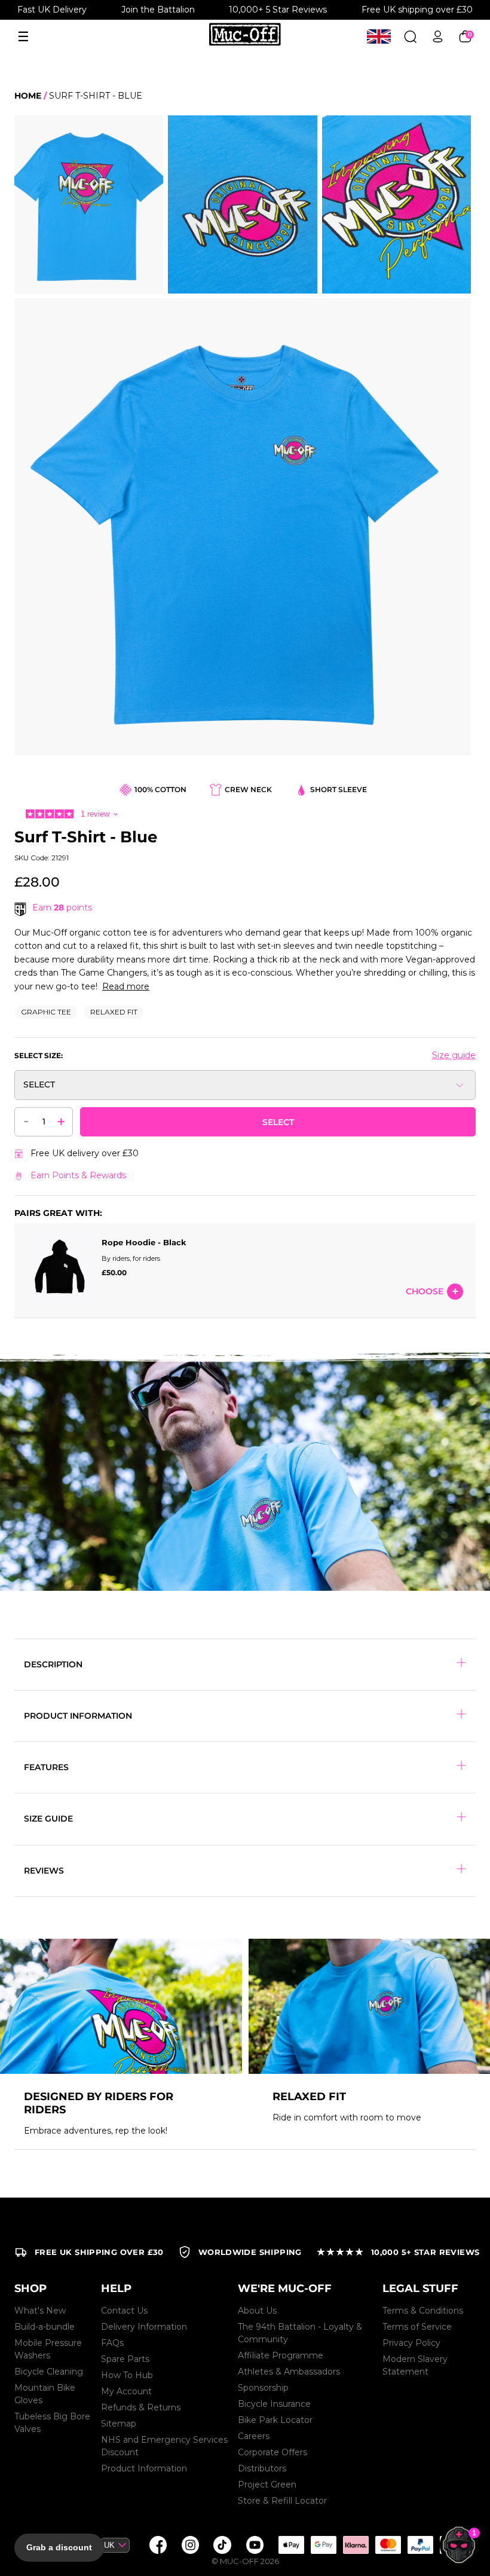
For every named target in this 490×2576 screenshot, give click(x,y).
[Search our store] (410, 37)
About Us (257, 2311)
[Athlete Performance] (388, 2545)
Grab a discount (59, 2547)
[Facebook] (158, 2545)
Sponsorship (263, 2388)
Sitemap (119, 2424)
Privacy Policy (411, 2343)
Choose (425, 1291)
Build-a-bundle (45, 2327)
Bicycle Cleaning (49, 2372)
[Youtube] (255, 2545)
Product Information (144, 2468)
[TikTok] (222, 2545)
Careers (254, 2436)
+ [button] (61, 1121)
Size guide (454, 1055)
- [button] (26, 1120)
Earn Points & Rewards (78, 1175)
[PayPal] (420, 2545)
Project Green (267, 2485)
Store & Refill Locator (282, 2501)
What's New (40, 2311)
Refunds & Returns (141, 2407)
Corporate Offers (272, 2452)
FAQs (112, 2343)
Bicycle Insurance (274, 2404)
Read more (126, 986)
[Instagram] (190, 2545)
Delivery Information (144, 2327)
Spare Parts (125, 2359)
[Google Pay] (323, 2545)
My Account (126, 2391)
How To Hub (127, 2375)
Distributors (262, 2468)
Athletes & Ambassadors (289, 2372)
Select (278, 1122)
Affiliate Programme (281, 2355)
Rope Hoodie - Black (144, 1242)
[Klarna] (356, 2545)
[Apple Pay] (291, 2545)
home (28, 96)
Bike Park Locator (275, 2420)
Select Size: (39, 1055)
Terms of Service (417, 2327)
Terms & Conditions (423, 2311)
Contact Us (124, 2311)
